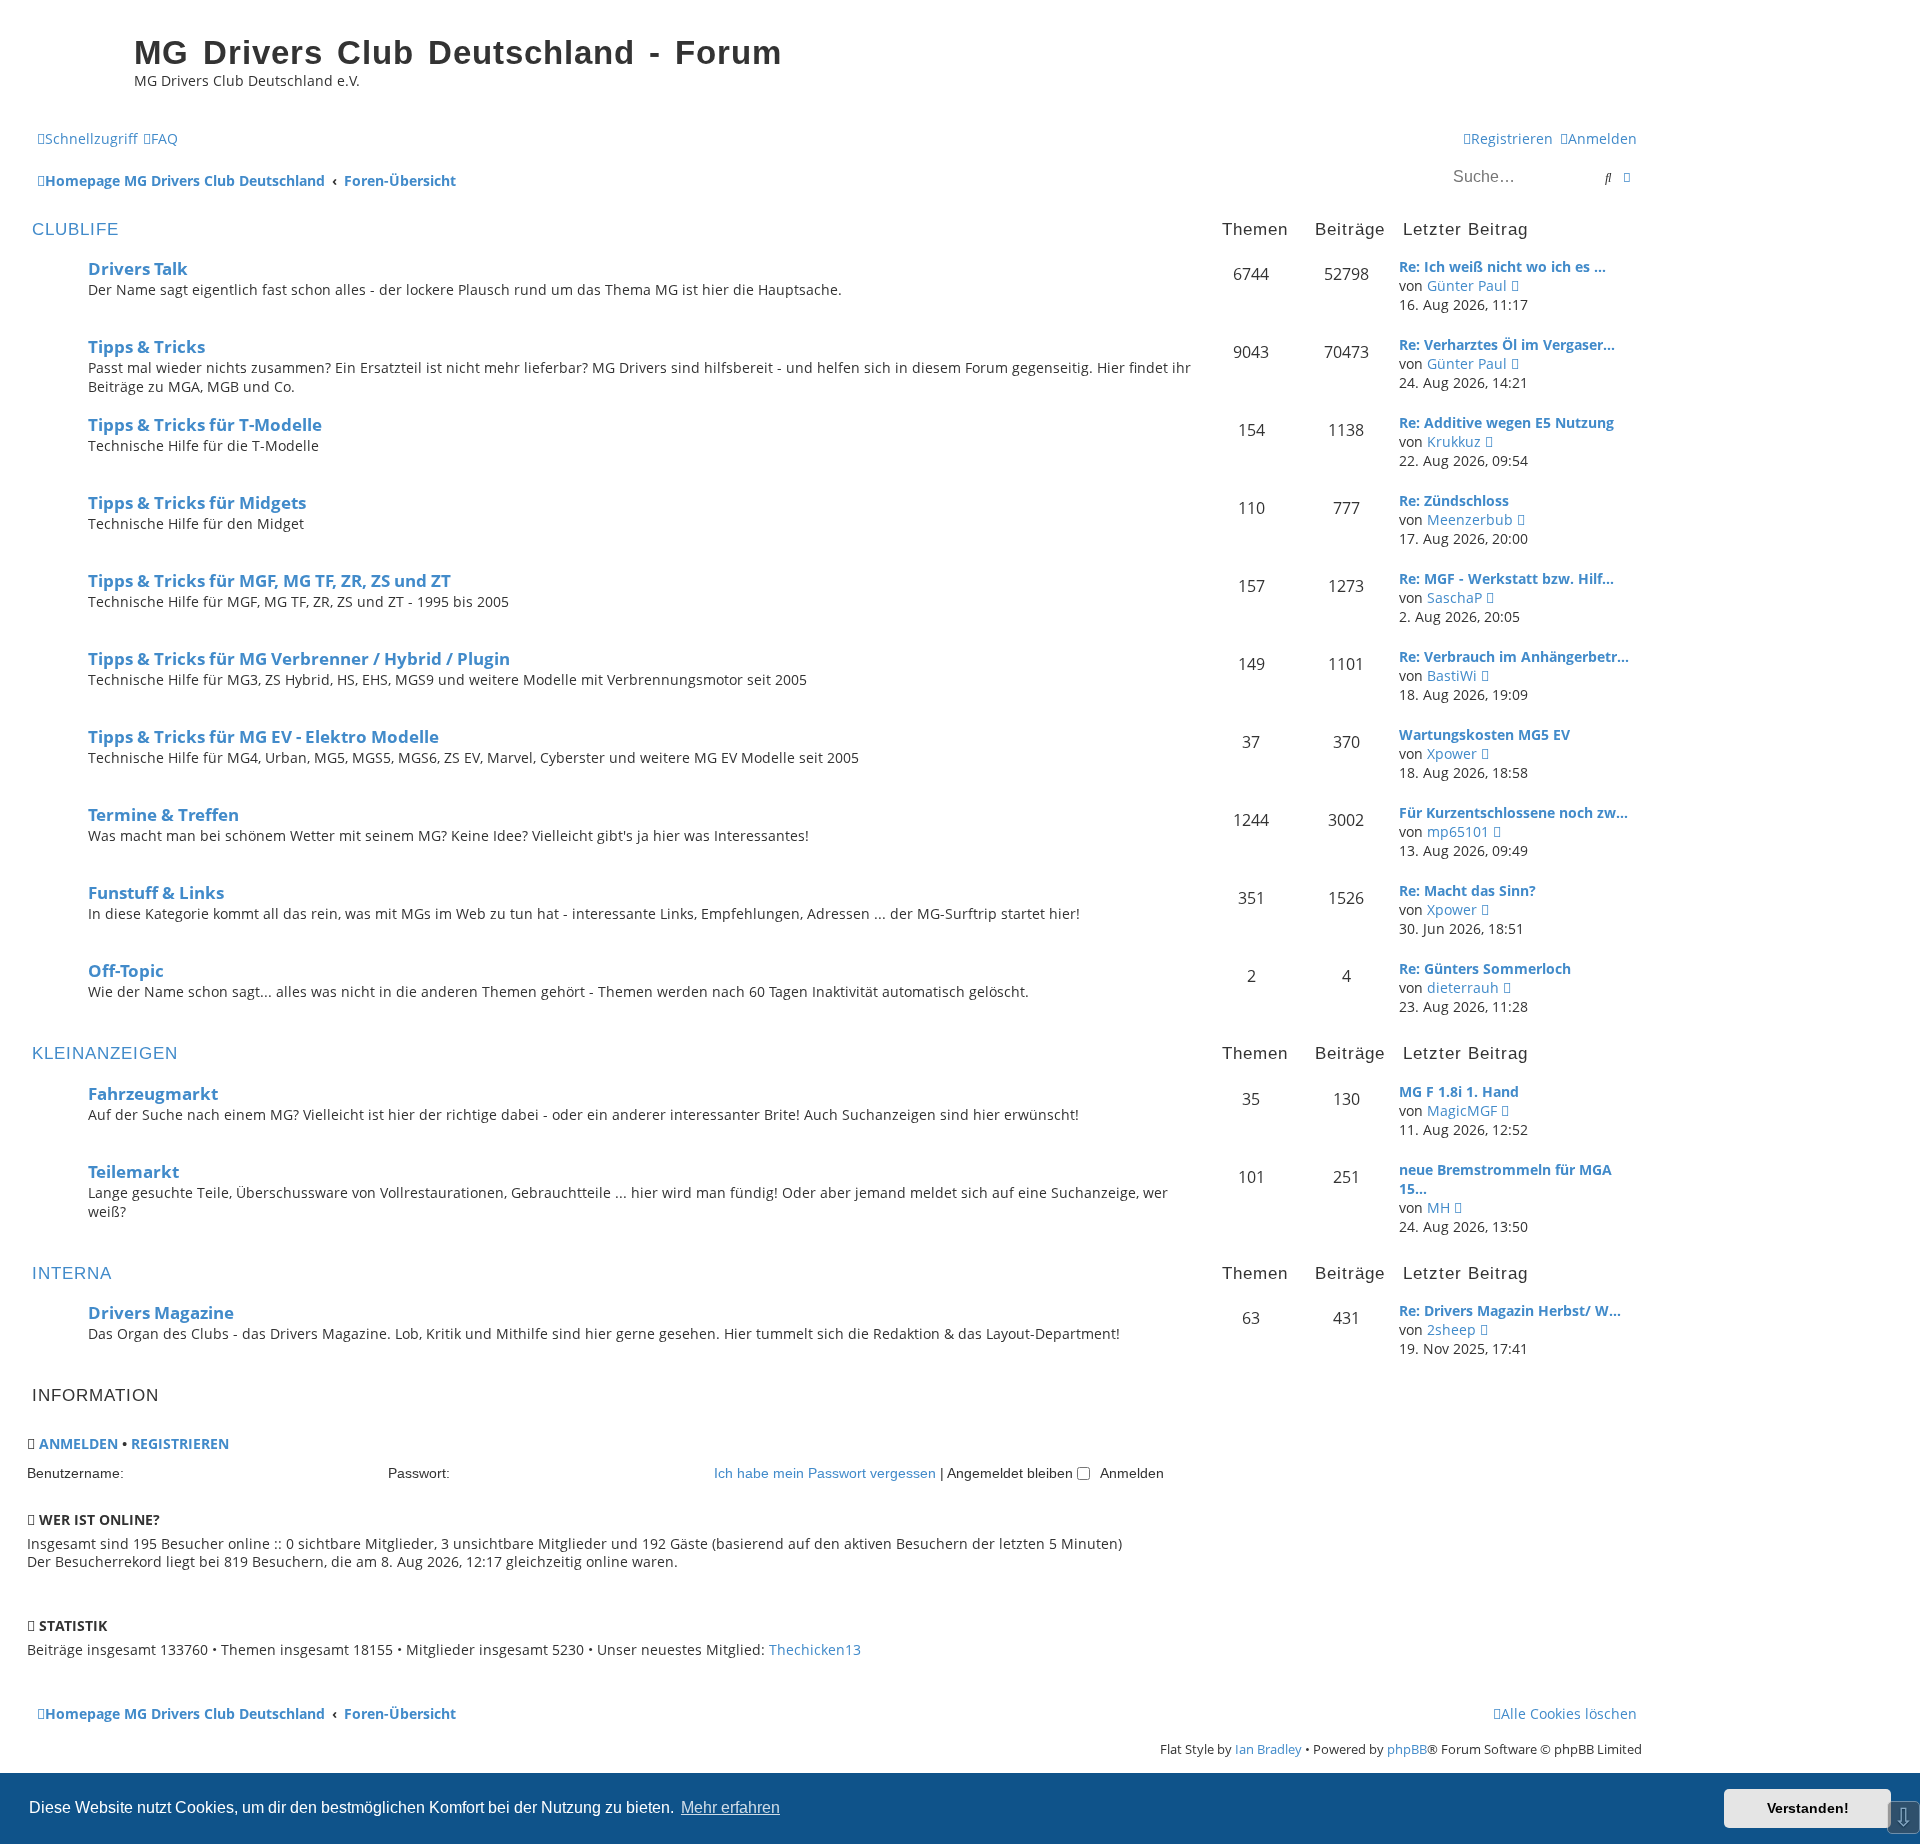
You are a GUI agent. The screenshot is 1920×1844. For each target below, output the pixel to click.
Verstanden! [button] (1808, 1808)
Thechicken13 (815, 1650)
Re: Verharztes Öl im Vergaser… (1507, 344)
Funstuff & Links (156, 892)
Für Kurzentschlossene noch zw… (1513, 812)
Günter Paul (1467, 285)
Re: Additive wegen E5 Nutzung (1506, 422)
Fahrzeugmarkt (153, 1093)
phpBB (1407, 1749)
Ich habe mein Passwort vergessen (825, 1473)
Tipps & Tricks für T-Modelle (205, 424)
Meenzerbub (1470, 519)
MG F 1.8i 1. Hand (1459, 1091)
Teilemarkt (133, 1171)
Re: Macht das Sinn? (1467, 890)
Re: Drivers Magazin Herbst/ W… (1510, 1310)
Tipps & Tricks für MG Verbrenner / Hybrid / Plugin (299, 658)
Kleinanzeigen (105, 1053)
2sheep (1451, 1329)
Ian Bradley (1268, 1749)
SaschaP (1454, 597)
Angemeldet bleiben (1012, 1473)
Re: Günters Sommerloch (1485, 968)
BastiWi (1452, 675)
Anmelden (78, 1443)
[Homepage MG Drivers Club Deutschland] (75, 66)
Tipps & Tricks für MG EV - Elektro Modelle (263, 736)
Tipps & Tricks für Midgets (197, 502)
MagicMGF (1462, 1110)
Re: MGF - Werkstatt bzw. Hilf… (1506, 578)
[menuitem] (160, 138)
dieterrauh (1463, 987)
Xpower (1452, 753)
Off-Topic (126, 970)
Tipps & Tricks (146, 346)
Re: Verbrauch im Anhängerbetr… (1514, 656)
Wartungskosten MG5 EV (1484, 734)
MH (1438, 1207)
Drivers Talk (138, 268)
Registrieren (180, 1443)
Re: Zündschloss (1454, 500)
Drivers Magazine (161, 1312)
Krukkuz (1454, 441)
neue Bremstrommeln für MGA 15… (1505, 1179)
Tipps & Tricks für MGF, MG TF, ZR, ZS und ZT (269, 580)
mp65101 (1458, 831)
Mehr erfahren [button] (730, 1807)
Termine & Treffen (163, 814)
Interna (72, 1273)
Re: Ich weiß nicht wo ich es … (1502, 266)
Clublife (75, 229)
